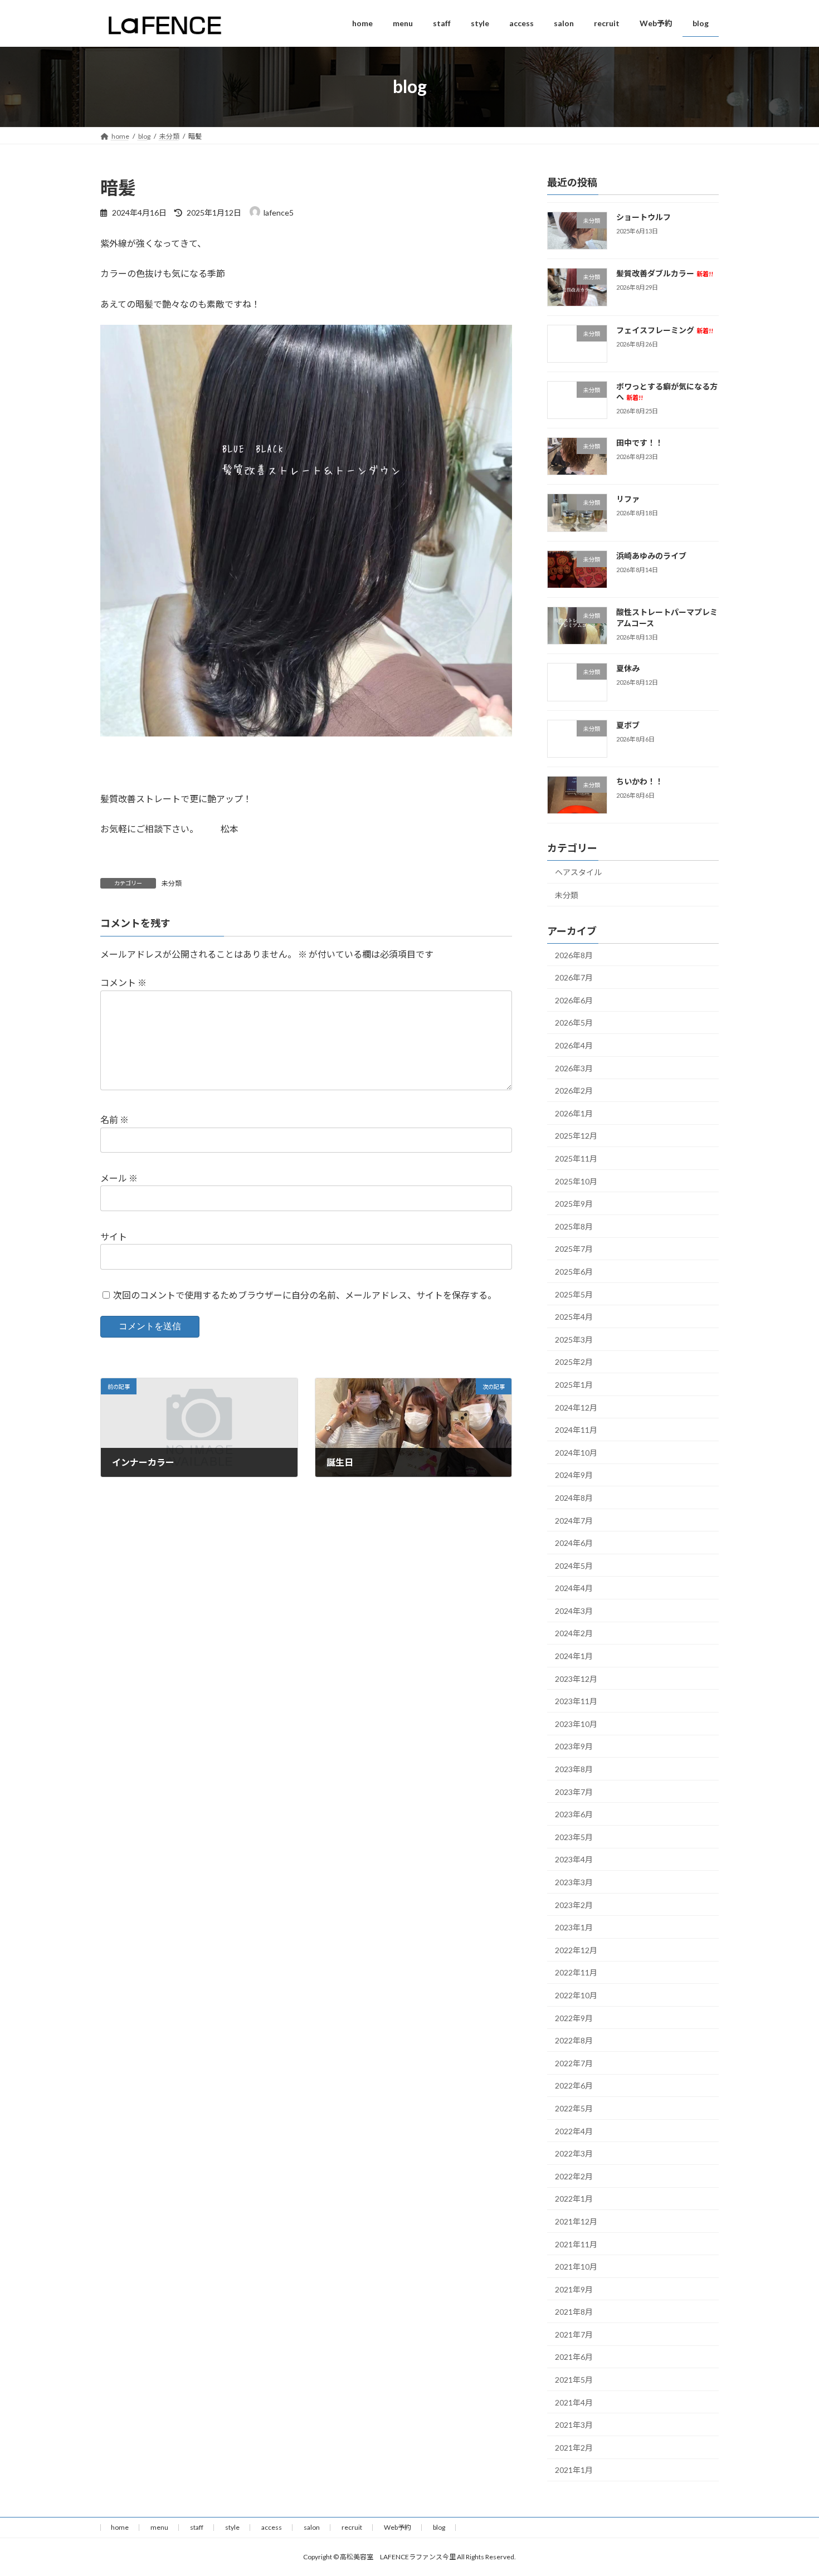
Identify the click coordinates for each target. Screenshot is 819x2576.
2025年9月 (574, 1204)
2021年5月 (574, 2380)
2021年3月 (574, 2425)
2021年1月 (574, 2470)
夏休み (628, 668)
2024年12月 (576, 1407)
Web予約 (398, 2527)
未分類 (172, 883)
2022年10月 (576, 1995)
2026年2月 (574, 1091)
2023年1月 (574, 1927)
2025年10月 (576, 1181)
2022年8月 (574, 2040)
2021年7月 (574, 2334)
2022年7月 (574, 2063)
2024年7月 (574, 1520)
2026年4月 (574, 1045)
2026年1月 (574, 1113)
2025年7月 (574, 1249)
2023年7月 (574, 1791)
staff (197, 2527)
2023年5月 (574, 1836)
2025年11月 (576, 1158)
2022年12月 (576, 1950)
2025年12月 (576, 1136)
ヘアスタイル (578, 872)
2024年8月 (574, 1497)
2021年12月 (576, 2221)
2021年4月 (574, 2402)
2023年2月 (574, 1904)
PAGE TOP (790, 2488)
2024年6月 (574, 1543)
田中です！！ (640, 443)
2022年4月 (574, 2131)
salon (312, 2527)
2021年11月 (576, 2244)
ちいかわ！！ (640, 781)
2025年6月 (574, 1272)
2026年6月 (574, 1000)
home (120, 2527)
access (272, 2527)
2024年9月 (574, 1475)
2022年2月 (574, 2176)
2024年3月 (574, 1610)
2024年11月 (576, 1430)
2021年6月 (574, 2357)
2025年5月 (574, 1294)
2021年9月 (574, 2289)
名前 (114, 1119)
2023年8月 (574, 1769)
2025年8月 (574, 1226)
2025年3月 (574, 1339)
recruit (352, 2527)
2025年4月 (574, 1317)
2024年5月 (574, 1565)
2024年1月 (574, 1656)
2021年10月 (576, 2267)
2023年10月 (576, 1723)
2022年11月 (576, 1972)
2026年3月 (574, 1068)
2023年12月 (576, 1678)
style (232, 2527)
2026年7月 (574, 977)
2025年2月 (574, 1362)
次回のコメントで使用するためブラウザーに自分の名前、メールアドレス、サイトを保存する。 (305, 1294)
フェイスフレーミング (665, 330)
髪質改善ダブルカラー (665, 273)
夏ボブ (628, 724)
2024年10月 (576, 1452)
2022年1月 (574, 2199)
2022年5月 (574, 2108)
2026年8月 (574, 955)
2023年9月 (574, 1746)
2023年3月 (574, 1882)
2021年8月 (574, 2312)
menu (159, 2527)
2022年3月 (574, 2153)
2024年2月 (574, 1633)
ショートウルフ (643, 217)
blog (439, 2527)
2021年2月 (574, 2447)
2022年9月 (574, 2018)
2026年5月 (574, 1023)
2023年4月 (574, 1859)
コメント (123, 982)
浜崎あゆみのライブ (651, 555)
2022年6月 (574, 2085)
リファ (628, 499)
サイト (114, 1236)
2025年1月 (574, 1385)
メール (119, 1178)
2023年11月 (576, 1701)
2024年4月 (574, 1588)
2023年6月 (574, 1814)
